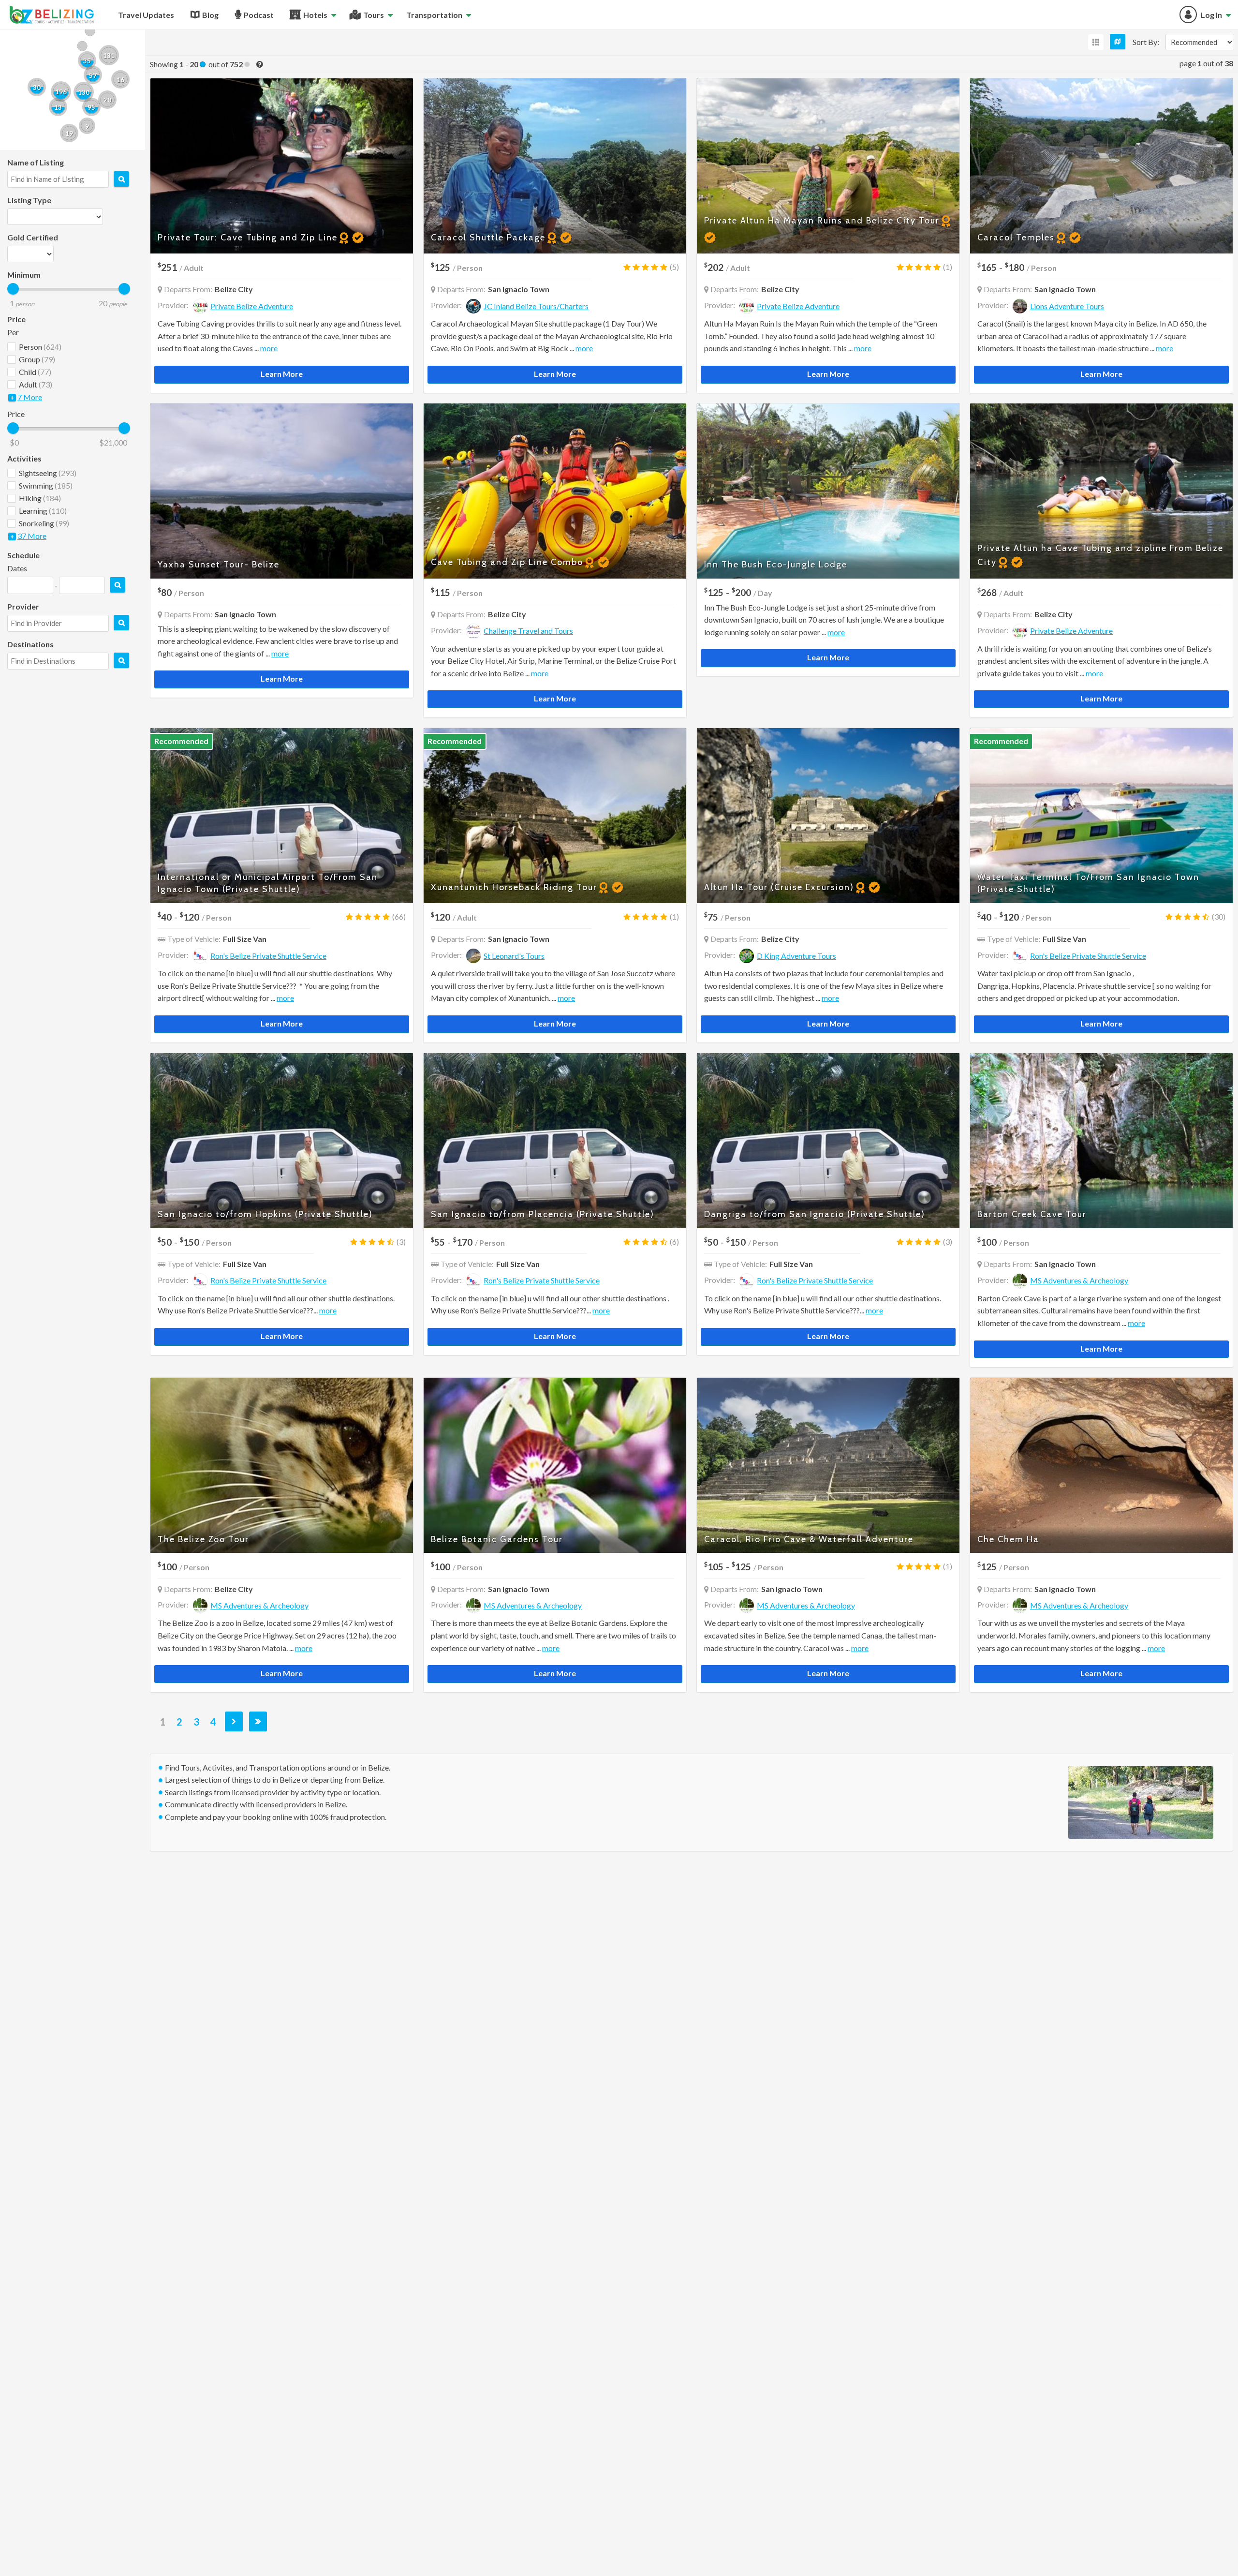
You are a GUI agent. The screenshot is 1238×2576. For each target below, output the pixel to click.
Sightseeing (48, 473)
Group (37, 359)
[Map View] (1118, 42)
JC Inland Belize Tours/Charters (536, 306)
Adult (36, 384)
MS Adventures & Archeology (1079, 1280)
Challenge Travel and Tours (528, 631)
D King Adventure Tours (796, 956)
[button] (58, 107)
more (269, 348)
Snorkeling (44, 523)
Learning (43, 511)
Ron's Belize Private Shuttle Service (268, 956)
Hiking (40, 498)
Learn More (282, 374)
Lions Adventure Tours (1067, 306)
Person (40, 347)
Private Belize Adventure (252, 306)
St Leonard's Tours (514, 956)
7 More (30, 397)
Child (35, 372)
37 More (32, 536)
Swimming (46, 485)
